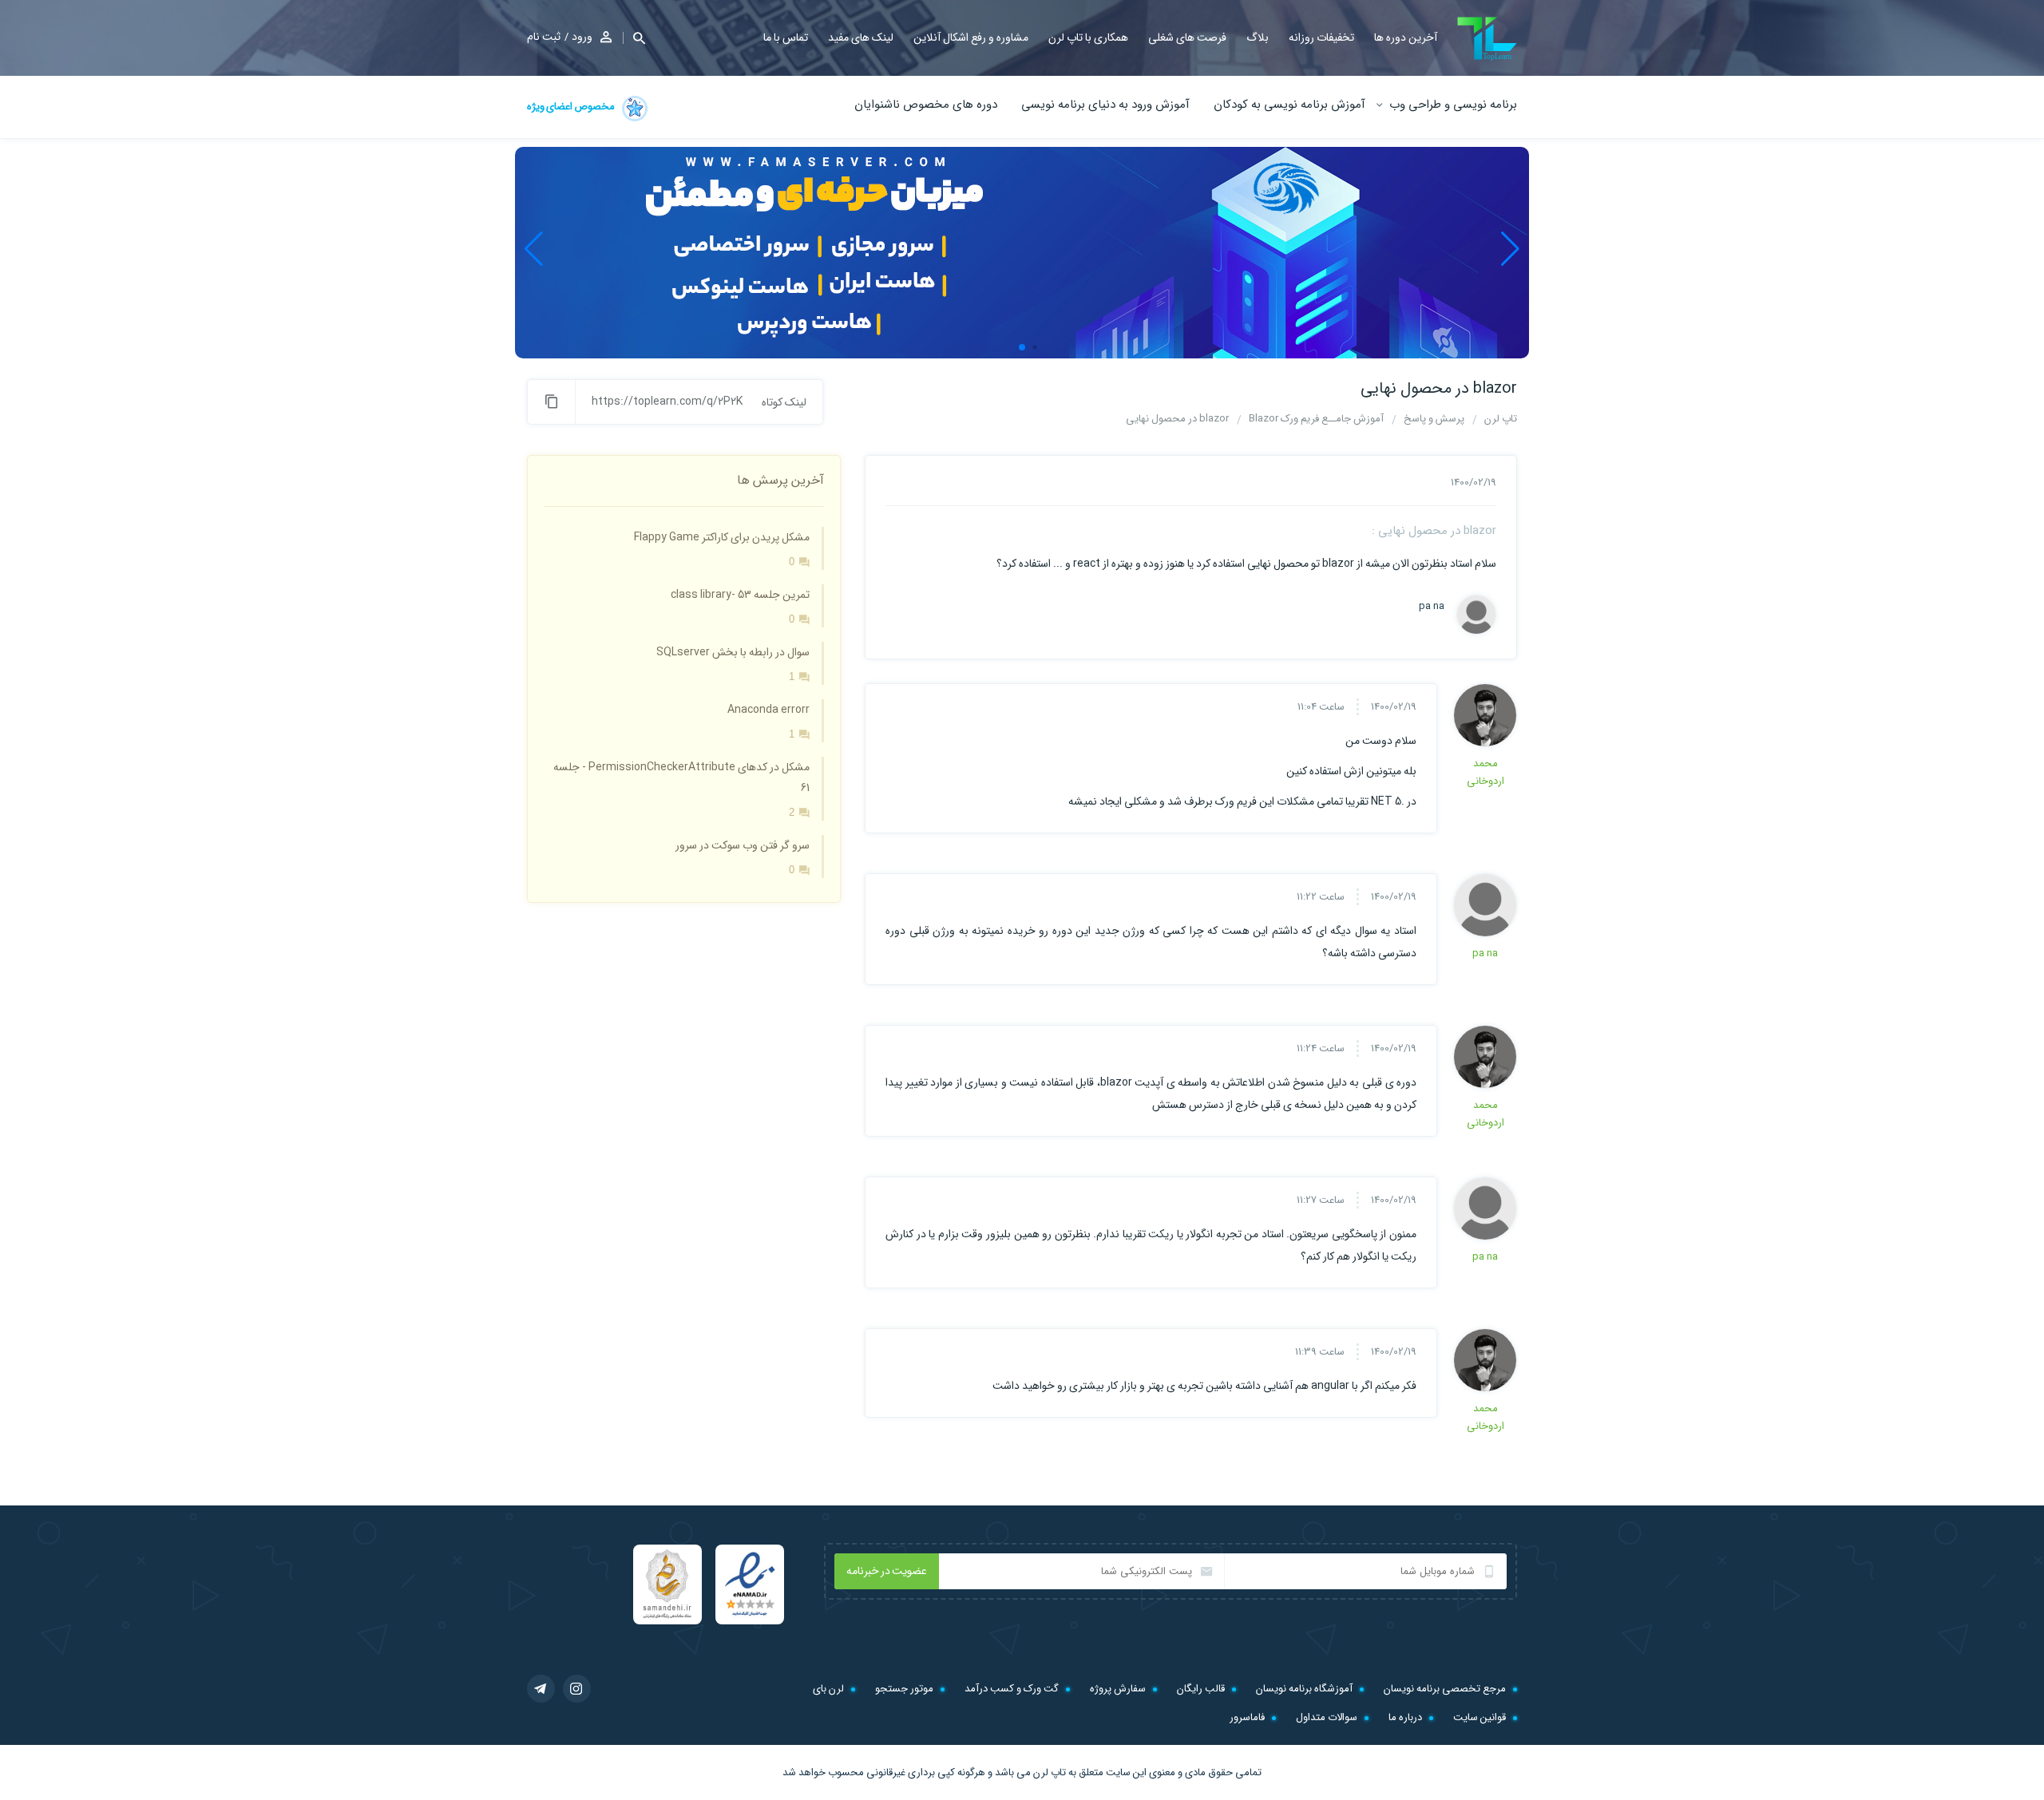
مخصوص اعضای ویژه (572, 107)
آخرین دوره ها (1406, 38)
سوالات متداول (1327, 1717)
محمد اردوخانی (1485, 772)
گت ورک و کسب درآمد (1012, 1689)
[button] (634, 38)
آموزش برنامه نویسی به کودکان (1289, 105)
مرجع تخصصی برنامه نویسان (1445, 1689)
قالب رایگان (1201, 1689)
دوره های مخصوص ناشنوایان (926, 105)
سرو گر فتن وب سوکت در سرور (743, 845)
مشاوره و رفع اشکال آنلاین (971, 38)
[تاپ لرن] (1487, 39)
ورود (582, 37)
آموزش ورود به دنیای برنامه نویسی (1105, 105)
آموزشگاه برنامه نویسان (1304, 1689)
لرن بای (828, 1689)
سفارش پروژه (1118, 1689)
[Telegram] (541, 1689)
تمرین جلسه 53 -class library (740, 595)
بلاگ (1258, 38)
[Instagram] (577, 1689)
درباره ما (1405, 1717)
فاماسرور (1247, 1717)
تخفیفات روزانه (1321, 38)
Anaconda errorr (768, 710)
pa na (1432, 607)
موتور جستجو (904, 1689)
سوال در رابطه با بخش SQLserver (733, 652)
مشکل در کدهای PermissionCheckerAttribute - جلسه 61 (681, 777)
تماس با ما (786, 38)
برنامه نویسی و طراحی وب (1453, 105)
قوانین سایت (1480, 1717)
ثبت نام (544, 37)
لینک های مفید (861, 38)
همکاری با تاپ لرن (1088, 38)
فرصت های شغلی (1187, 38)
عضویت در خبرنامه (887, 1571)
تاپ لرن (1050, 1772)
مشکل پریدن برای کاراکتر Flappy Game (722, 537)
